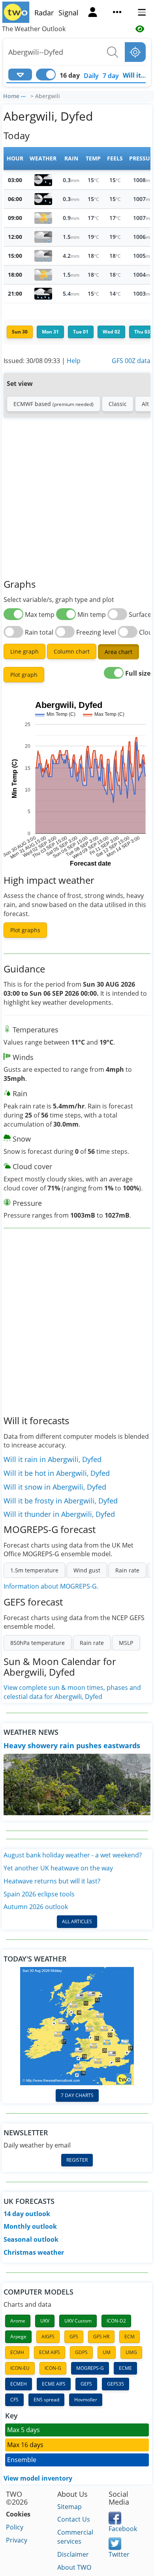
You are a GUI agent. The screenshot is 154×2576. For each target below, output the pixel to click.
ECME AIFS (54, 2384)
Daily (91, 76)
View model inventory (38, 2478)
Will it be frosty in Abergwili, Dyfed (61, 1501)
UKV (45, 2321)
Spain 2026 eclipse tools (39, 1894)
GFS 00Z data (131, 361)
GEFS (86, 2384)
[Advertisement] (77, 499)
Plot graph (24, 675)
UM (107, 2352)
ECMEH (19, 2384)
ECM (130, 2337)
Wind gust (87, 1570)
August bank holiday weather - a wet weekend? (73, 1855)
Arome (18, 2321)
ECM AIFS (50, 2352)
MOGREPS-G (90, 2368)
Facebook (123, 2529)
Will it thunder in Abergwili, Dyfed (59, 1514)
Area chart (118, 652)
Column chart (72, 651)
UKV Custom (78, 2321)
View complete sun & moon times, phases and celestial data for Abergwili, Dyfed (72, 1692)
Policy (15, 2527)
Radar (44, 13)
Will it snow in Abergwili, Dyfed (55, 1487)
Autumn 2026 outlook (36, 1907)
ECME (125, 2368)
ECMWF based (54, 404)
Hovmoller (86, 2400)
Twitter (119, 2554)
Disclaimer (73, 2554)
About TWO (74, 2567)
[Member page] (93, 13)
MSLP (126, 1643)
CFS (14, 2400)
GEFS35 (115, 2384)
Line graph (24, 651)
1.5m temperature (34, 1570)
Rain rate (127, 1570)
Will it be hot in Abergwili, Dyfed (57, 1473)
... (23, 95)
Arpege (18, 2337)
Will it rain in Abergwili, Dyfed (53, 1459)
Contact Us (74, 2519)
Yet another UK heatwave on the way (58, 1868)
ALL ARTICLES (77, 1921)
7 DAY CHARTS (77, 2095)
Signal (69, 13)
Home (11, 96)
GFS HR (101, 2337)
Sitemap (69, 2507)
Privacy (17, 2540)
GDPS (81, 2352)
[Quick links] (117, 13)
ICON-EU (20, 2368)
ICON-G (53, 2368)
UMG (131, 2352)
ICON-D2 (116, 2321)
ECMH (17, 2352)
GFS (74, 2337)
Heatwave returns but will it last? (52, 1881)
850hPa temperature (38, 1643)
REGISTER (77, 2160)
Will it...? (136, 75)
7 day (111, 76)
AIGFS (48, 2337)
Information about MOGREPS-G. (51, 1586)
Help (74, 361)
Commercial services (75, 2537)
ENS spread (46, 2400)
